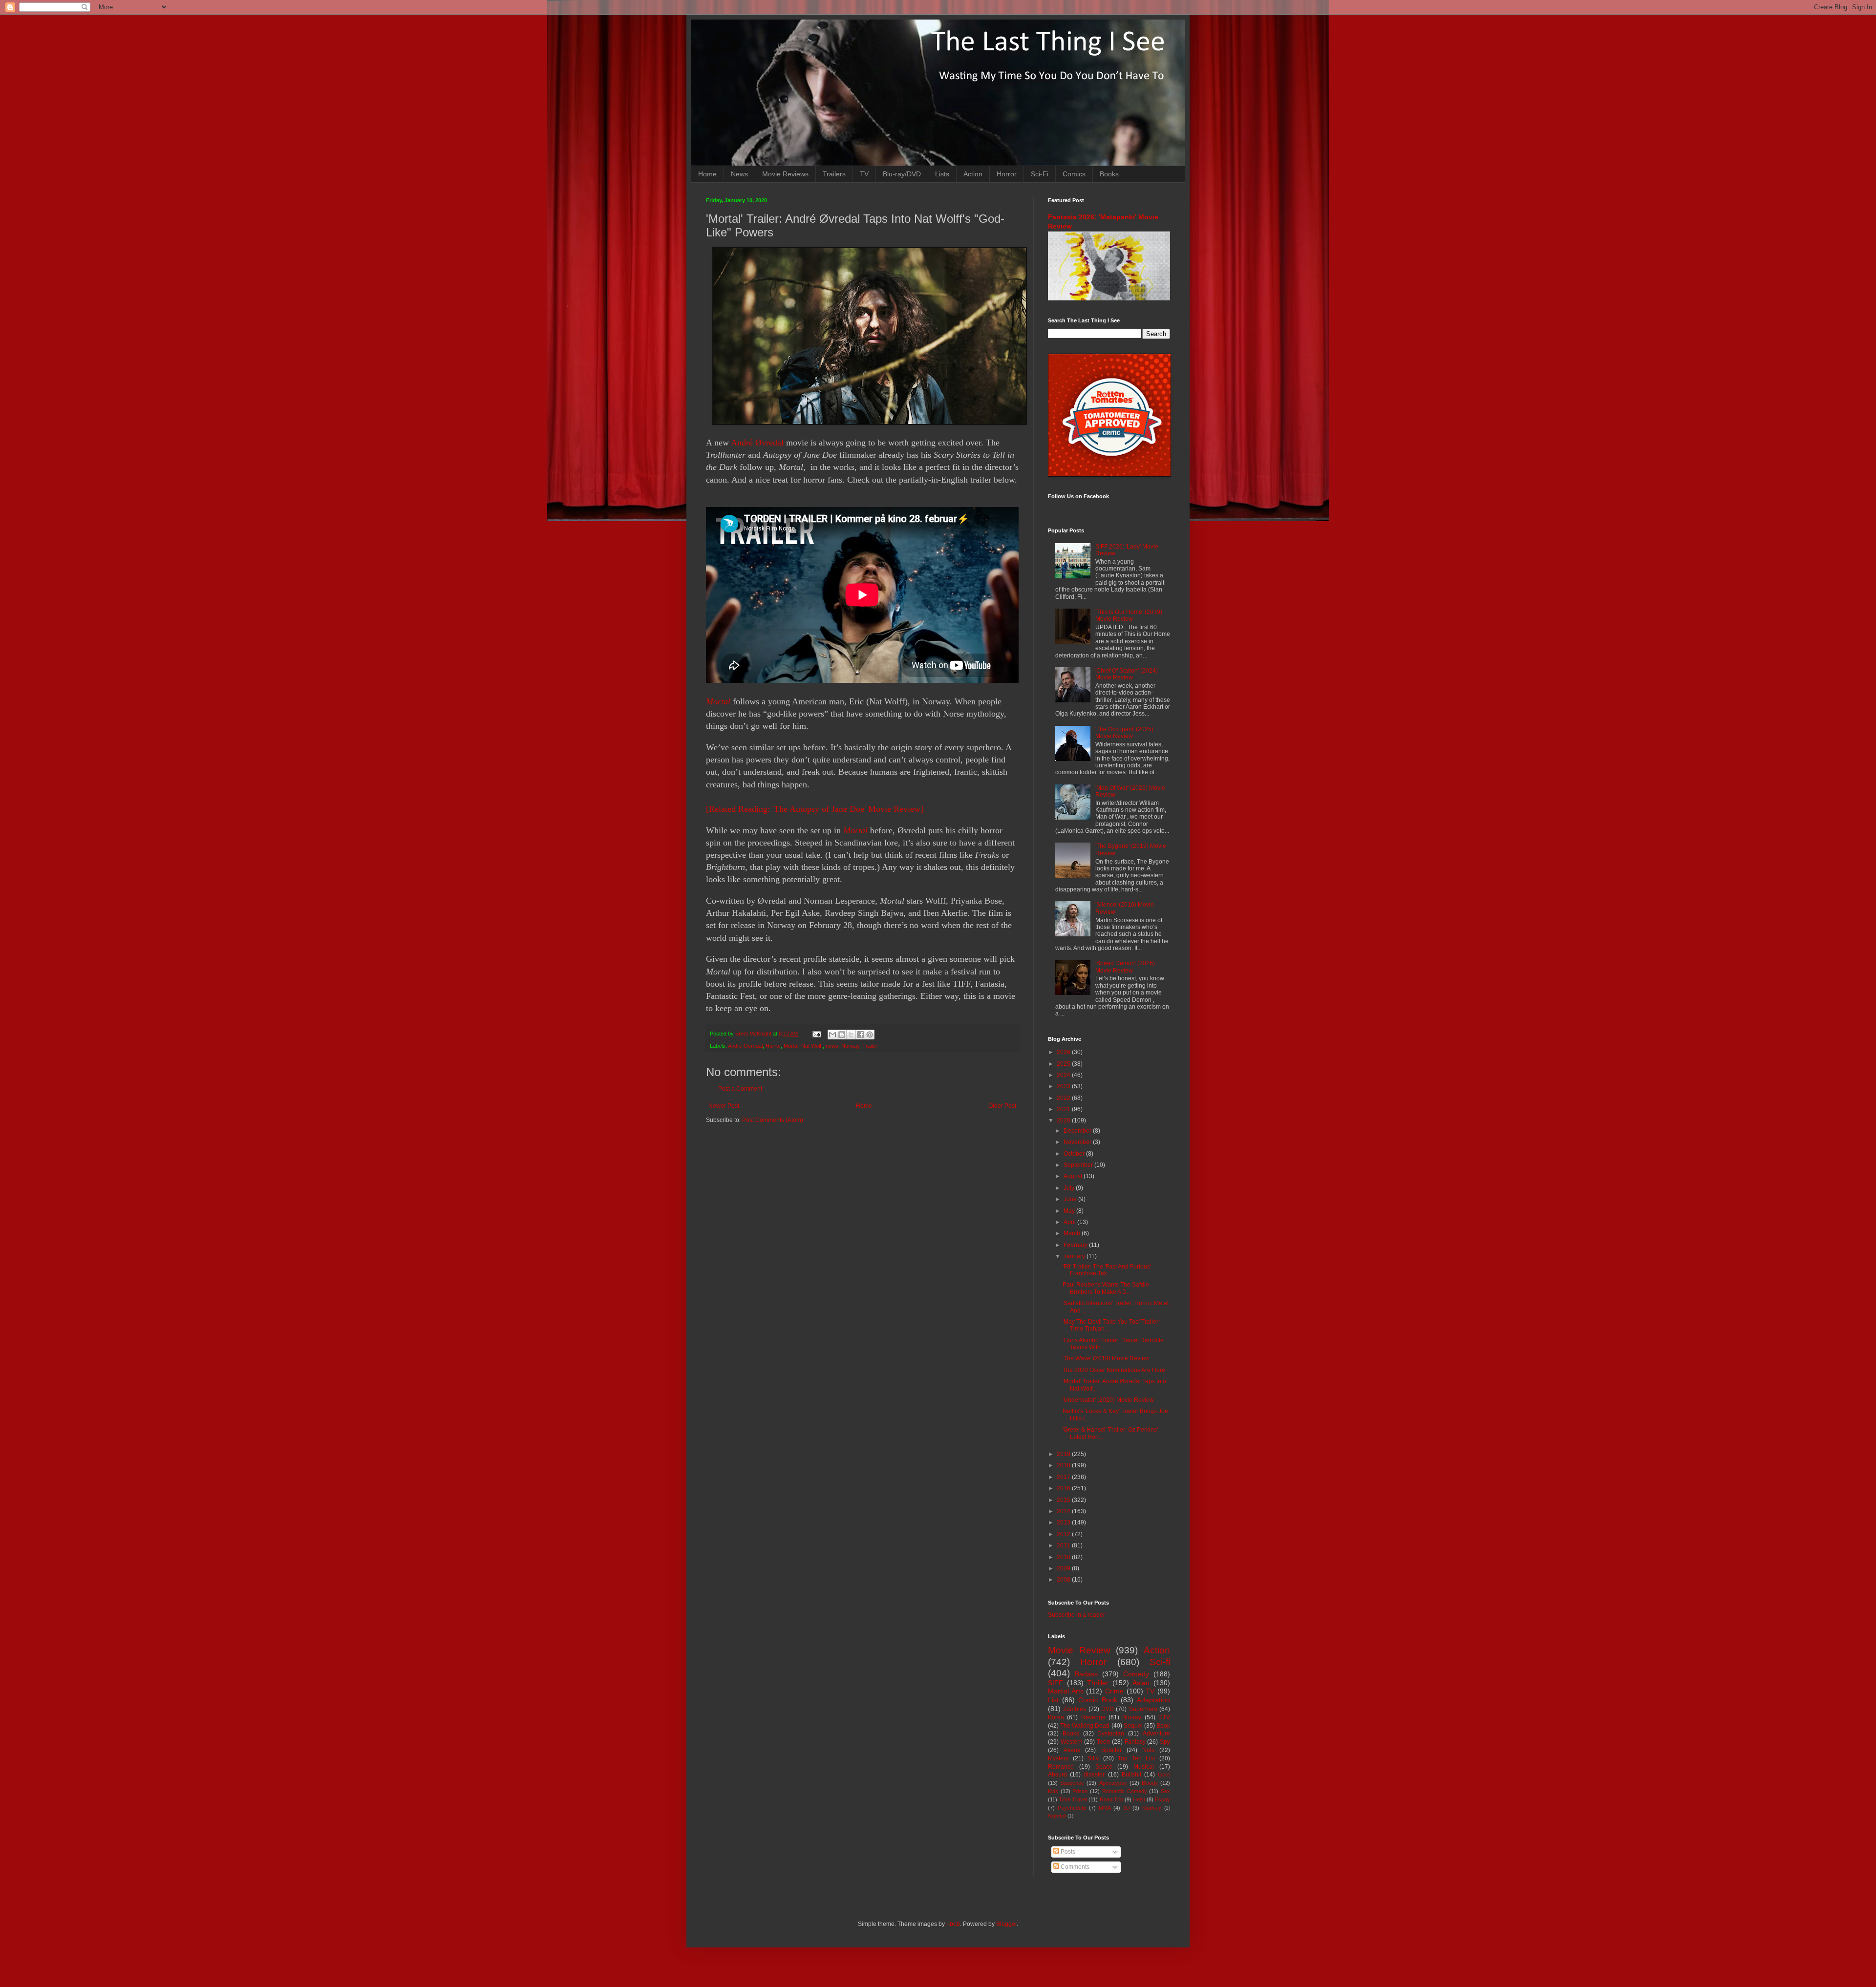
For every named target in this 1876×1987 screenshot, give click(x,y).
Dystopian (1111, 1733)
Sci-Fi (1040, 174)
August (1074, 1176)
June (1071, 1199)
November (1078, 1142)
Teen (1103, 1742)
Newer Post (724, 1106)
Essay (1162, 1799)
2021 (1064, 1109)
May (1070, 1211)
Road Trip (1111, 1799)
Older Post (1002, 1106)
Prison (1080, 1791)
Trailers (834, 174)
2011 (1064, 1545)
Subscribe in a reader (1077, 1615)
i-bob (953, 1924)
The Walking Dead (1085, 1726)
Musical (1144, 1767)
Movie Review (1079, 1650)
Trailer (870, 1046)
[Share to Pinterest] (870, 1035)
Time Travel (1073, 1799)
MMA (1105, 1808)
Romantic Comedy (1125, 1791)
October (1075, 1154)
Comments (1074, 1867)
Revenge (1093, 1717)
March (1073, 1233)
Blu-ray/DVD (902, 174)
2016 (1064, 1488)
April (1070, 1222)
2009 (1064, 1568)
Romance (1061, 1767)
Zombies (1075, 1709)
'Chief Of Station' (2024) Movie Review (1127, 674)
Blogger (1006, 1924)
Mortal (718, 701)
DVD (1108, 1709)
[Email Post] (816, 1034)
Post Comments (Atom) (773, 1120)
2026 (1064, 1052)
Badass (1086, 1674)
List (1053, 1700)
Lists (942, 174)
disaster (1094, 1775)
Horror (1007, 174)
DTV (1164, 1717)
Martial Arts (1066, 1691)
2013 (1064, 1522)
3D (1127, 1808)
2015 (1064, 1500)
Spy (1165, 1742)
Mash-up (1152, 1808)
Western (1072, 1742)
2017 (1064, 1477)
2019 (1064, 1454)
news (832, 1046)
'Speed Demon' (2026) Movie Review (1125, 967)
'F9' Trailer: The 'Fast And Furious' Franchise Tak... (1107, 1270)
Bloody (1150, 1783)
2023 (1064, 1086)
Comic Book (1098, 1700)
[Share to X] (851, 1035)
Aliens (1072, 1750)
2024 (1064, 1075)
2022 (1064, 1098)
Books (1109, 174)
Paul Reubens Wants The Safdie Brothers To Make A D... (1106, 1288)
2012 (1064, 1534)
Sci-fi (1160, 1662)
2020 (1064, 1120)
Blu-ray (1132, 1717)
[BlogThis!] (842, 1035)
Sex (1165, 1791)
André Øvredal (757, 443)
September (1079, 1165)
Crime (1114, 1691)
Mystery (1058, 1758)
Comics (1074, 174)
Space (1104, 1767)
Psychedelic (1072, 1808)
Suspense (1072, 1783)
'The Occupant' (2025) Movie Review (1124, 733)
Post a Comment (740, 1089)
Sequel (1133, 1726)
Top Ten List (1136, 1758)
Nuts (1148, 1750)
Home (707, 174)
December (1078, 1131)
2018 (1064, 1465)
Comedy (1136, 1674)
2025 (1064, 1064)
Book (1163, 1726)
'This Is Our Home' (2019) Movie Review (1129, 615)
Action (973, 174)
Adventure (1156, 1733)
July (1070, 1188)
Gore (1164, 1775)
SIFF (1055, 1683)
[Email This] (832, 1035)
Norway (850, 1046)
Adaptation (1153, 1700)
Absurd (1057, 1775)
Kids (1053, 1791)
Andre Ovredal (745, 1046)
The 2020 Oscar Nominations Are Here (1114, 1370)
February (1076, 1245)
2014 (1064, 1511)
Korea (1056, 1717)
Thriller (1098, 1683)
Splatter (1111, 1750)
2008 (1064, 1580)
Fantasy (1135, 1742)
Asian (1141, 1683)
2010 (1064, 1557)
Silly (1093, 1758)
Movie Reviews (785, 174)
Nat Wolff (812, 1046)
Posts (1067, 1852)
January (1075, 1256)
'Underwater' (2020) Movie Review (1108, 1400)
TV (864, 174)
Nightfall (1057, 1816)
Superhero (1143, 1709)
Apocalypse (1113, 1783)
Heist (1139, 1799)
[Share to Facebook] (860, 1035)
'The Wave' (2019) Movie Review (1106, 1358)
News (739, 174)
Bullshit (1131, 1775)
